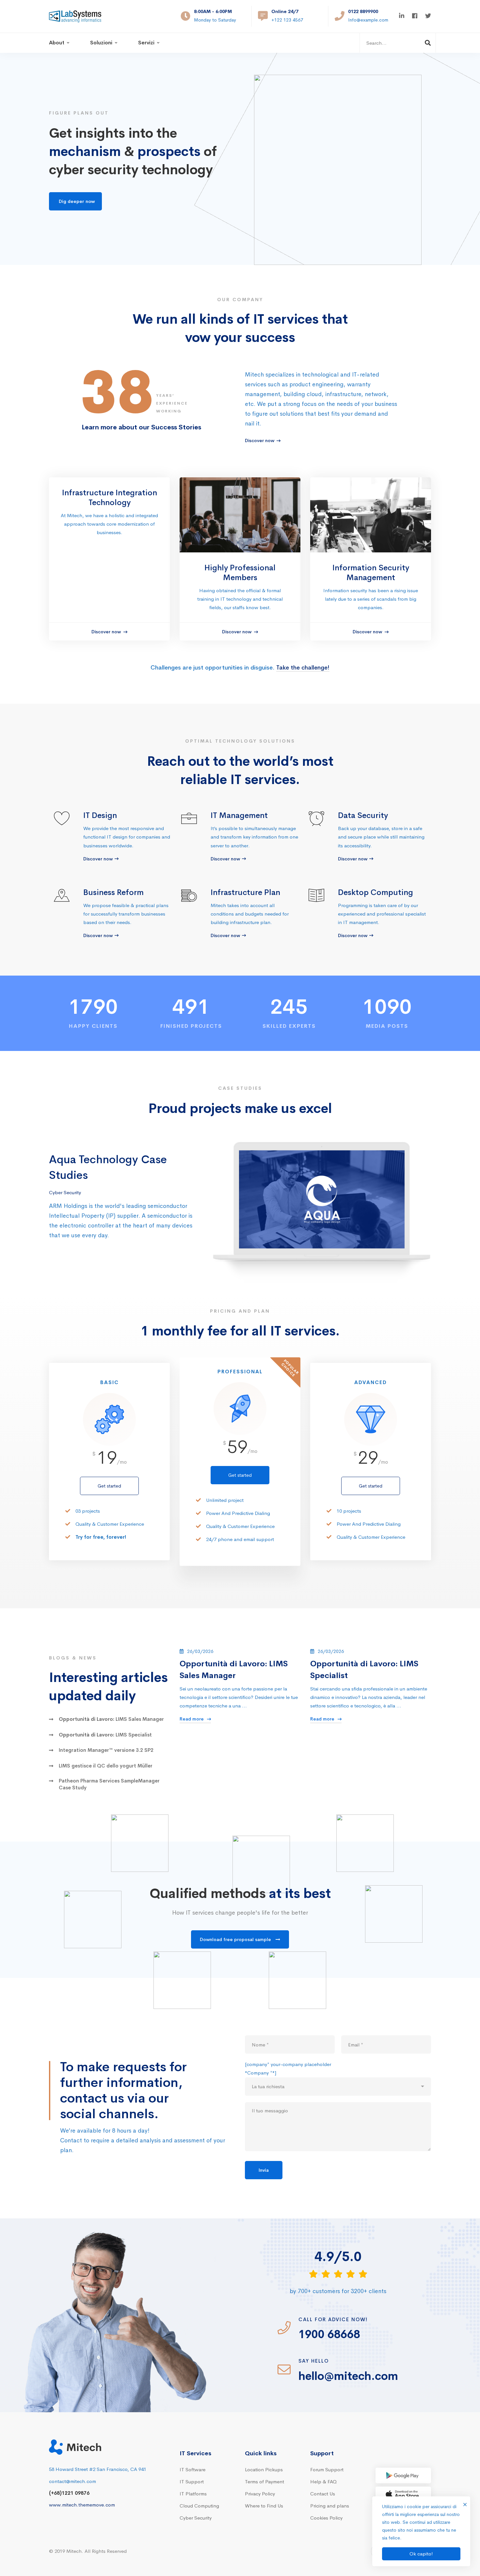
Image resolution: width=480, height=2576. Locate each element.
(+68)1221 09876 (69, 2493)
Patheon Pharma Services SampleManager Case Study (109, 1784)
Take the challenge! (303, 668)
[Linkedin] (402, 16)
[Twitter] (428, 16)
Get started (109, 1486)
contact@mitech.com (72, 2481)
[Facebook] (415, 16)
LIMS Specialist (105, 1735)
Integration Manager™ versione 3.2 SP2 (106, 1750)
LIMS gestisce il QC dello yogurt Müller (106, 1766)
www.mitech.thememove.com (82, 2505)
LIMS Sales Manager (111, 1719)
